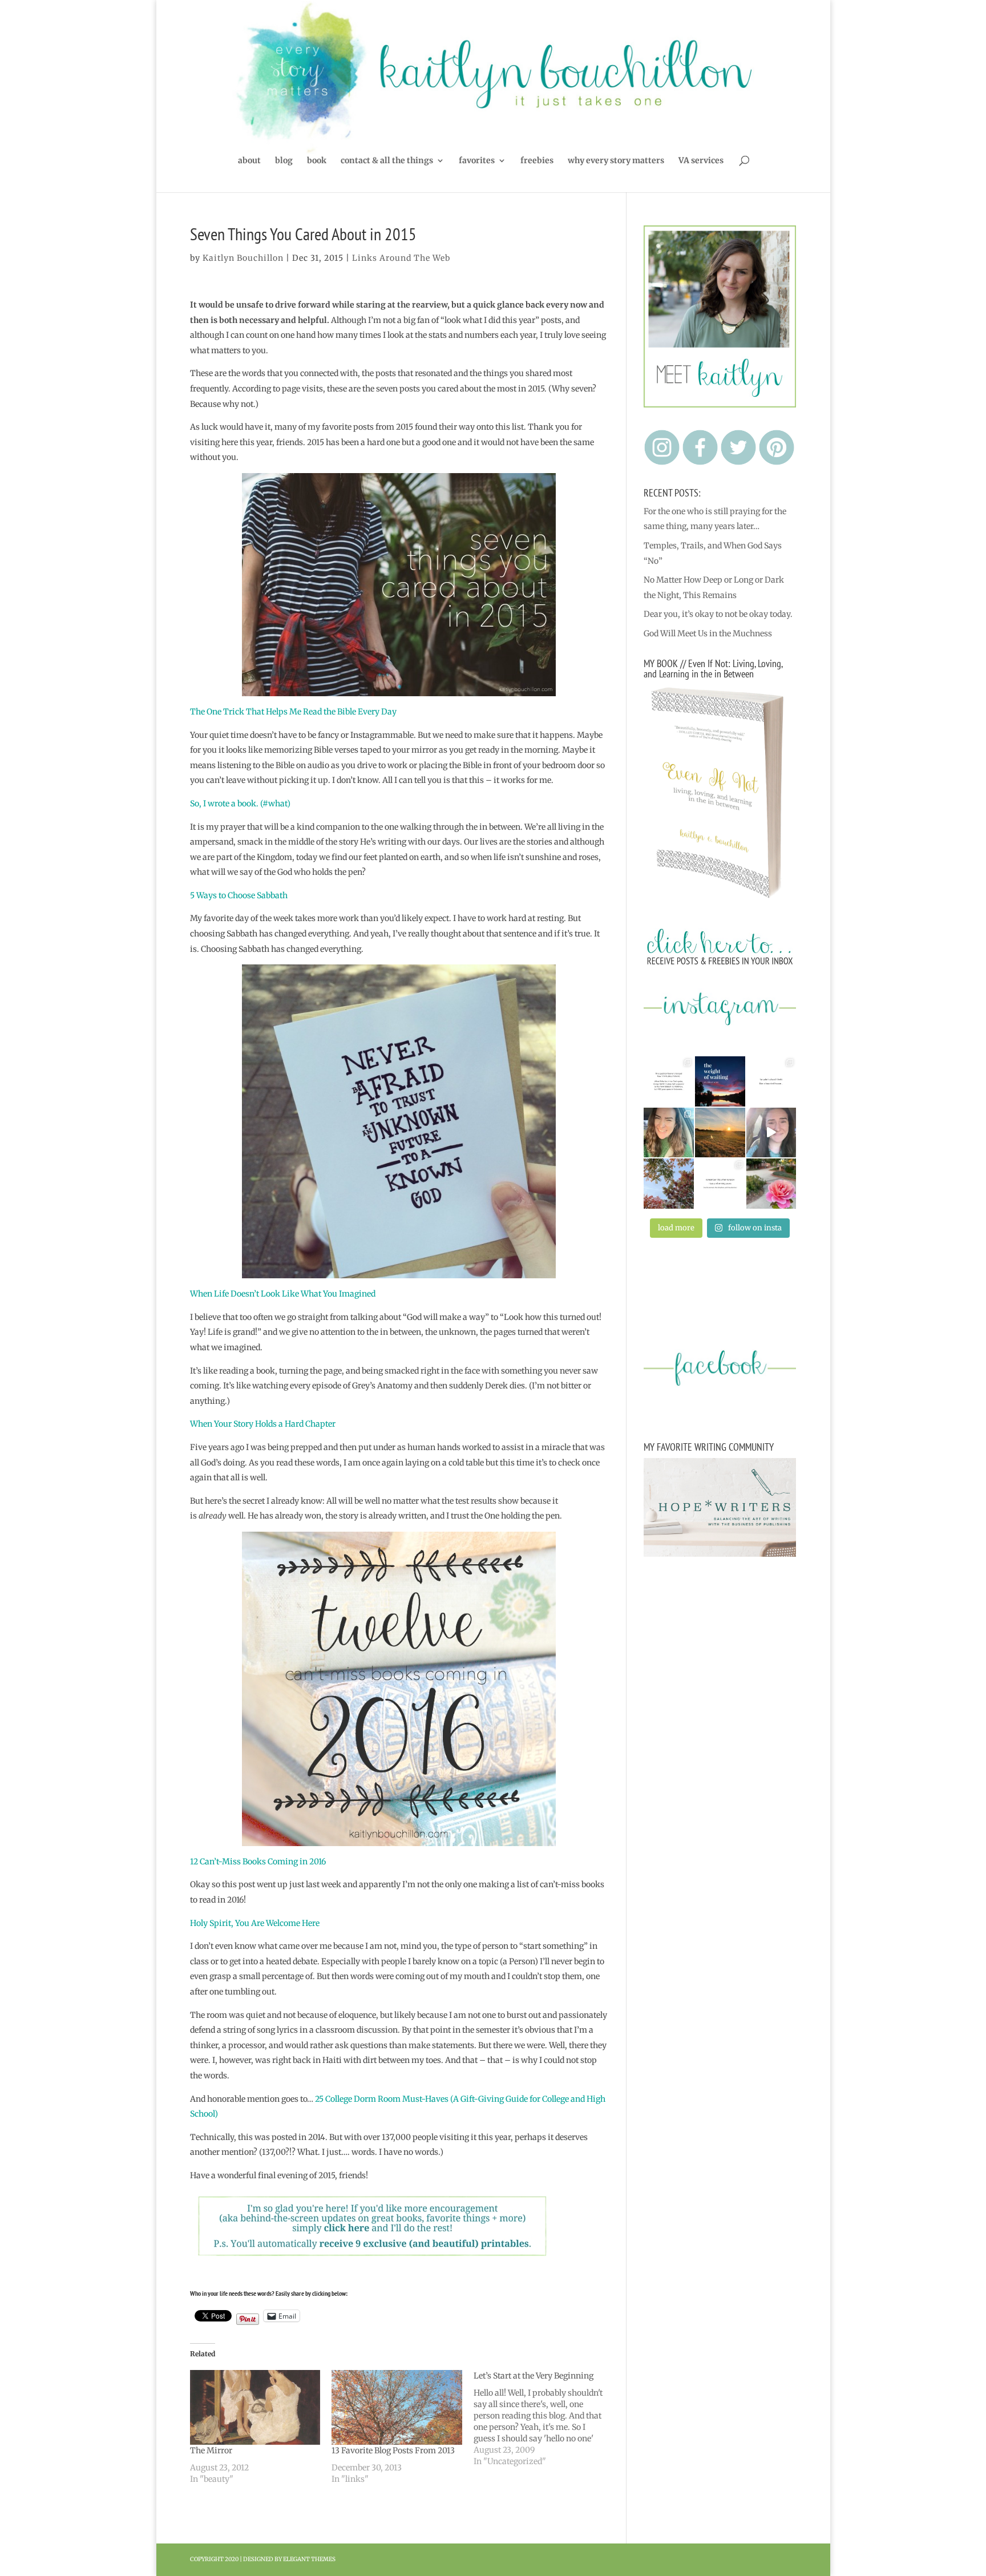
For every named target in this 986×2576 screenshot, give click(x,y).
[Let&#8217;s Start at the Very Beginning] (545, 2418)
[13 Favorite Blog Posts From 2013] (397, 2407)
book (317, 161)
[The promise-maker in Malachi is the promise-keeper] (669, 1081)
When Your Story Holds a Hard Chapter (263, 1424)
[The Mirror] (255, 2407)
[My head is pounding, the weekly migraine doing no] (720, 1081)
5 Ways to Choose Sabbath (239, 895)
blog (284, 161)
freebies (537, 161)
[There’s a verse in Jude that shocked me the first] (720, 1133)
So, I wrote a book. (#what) (240, 804)
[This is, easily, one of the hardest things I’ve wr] (771, 1081)
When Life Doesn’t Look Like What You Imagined (283, 1294)
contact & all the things (387, 161)
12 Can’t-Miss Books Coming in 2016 (258, 1862)
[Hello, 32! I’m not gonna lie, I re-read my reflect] (669, 1133)
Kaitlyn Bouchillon (243, 258)
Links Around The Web (401, 258)
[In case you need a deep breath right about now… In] (771, 1184)
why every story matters (616, 161)
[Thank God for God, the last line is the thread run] (720, 1184)
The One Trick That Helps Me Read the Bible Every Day (293, 712)
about (249, 161)
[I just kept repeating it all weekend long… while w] (669, 1184)
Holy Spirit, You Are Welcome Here (255, 1923)
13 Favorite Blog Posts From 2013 (393, 2450)
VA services (701, 161)
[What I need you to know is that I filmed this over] (771, 1133)
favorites (477, 161)
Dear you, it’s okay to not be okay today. (718, 614)
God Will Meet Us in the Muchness (708, 633)
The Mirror (211, 2450)
